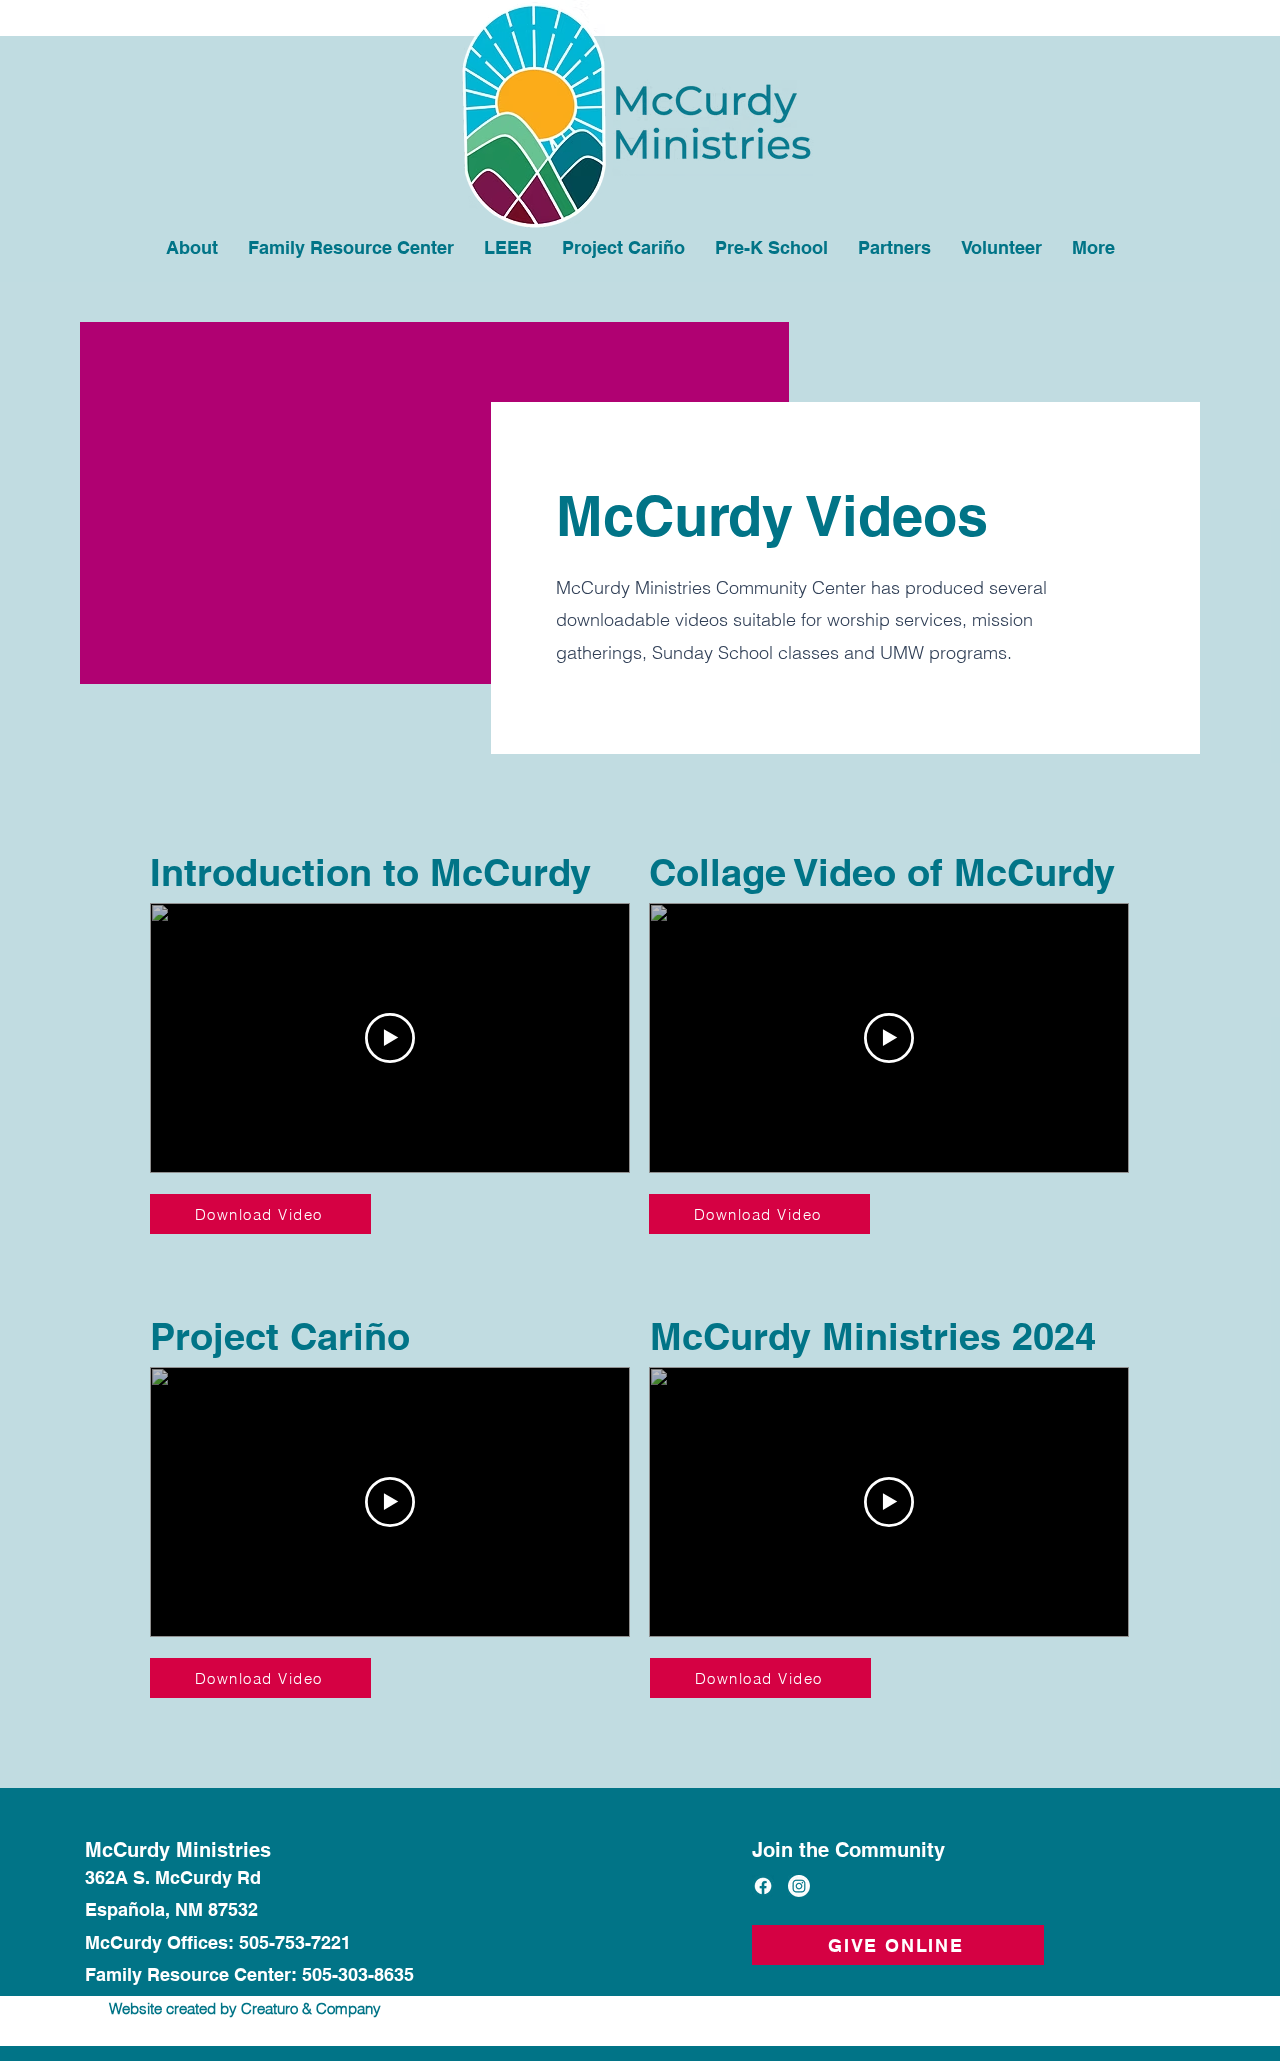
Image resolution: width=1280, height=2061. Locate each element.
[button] (1001, 248)
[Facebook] (763, 1886)
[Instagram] (799, 1886)
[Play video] (390, 1038)
